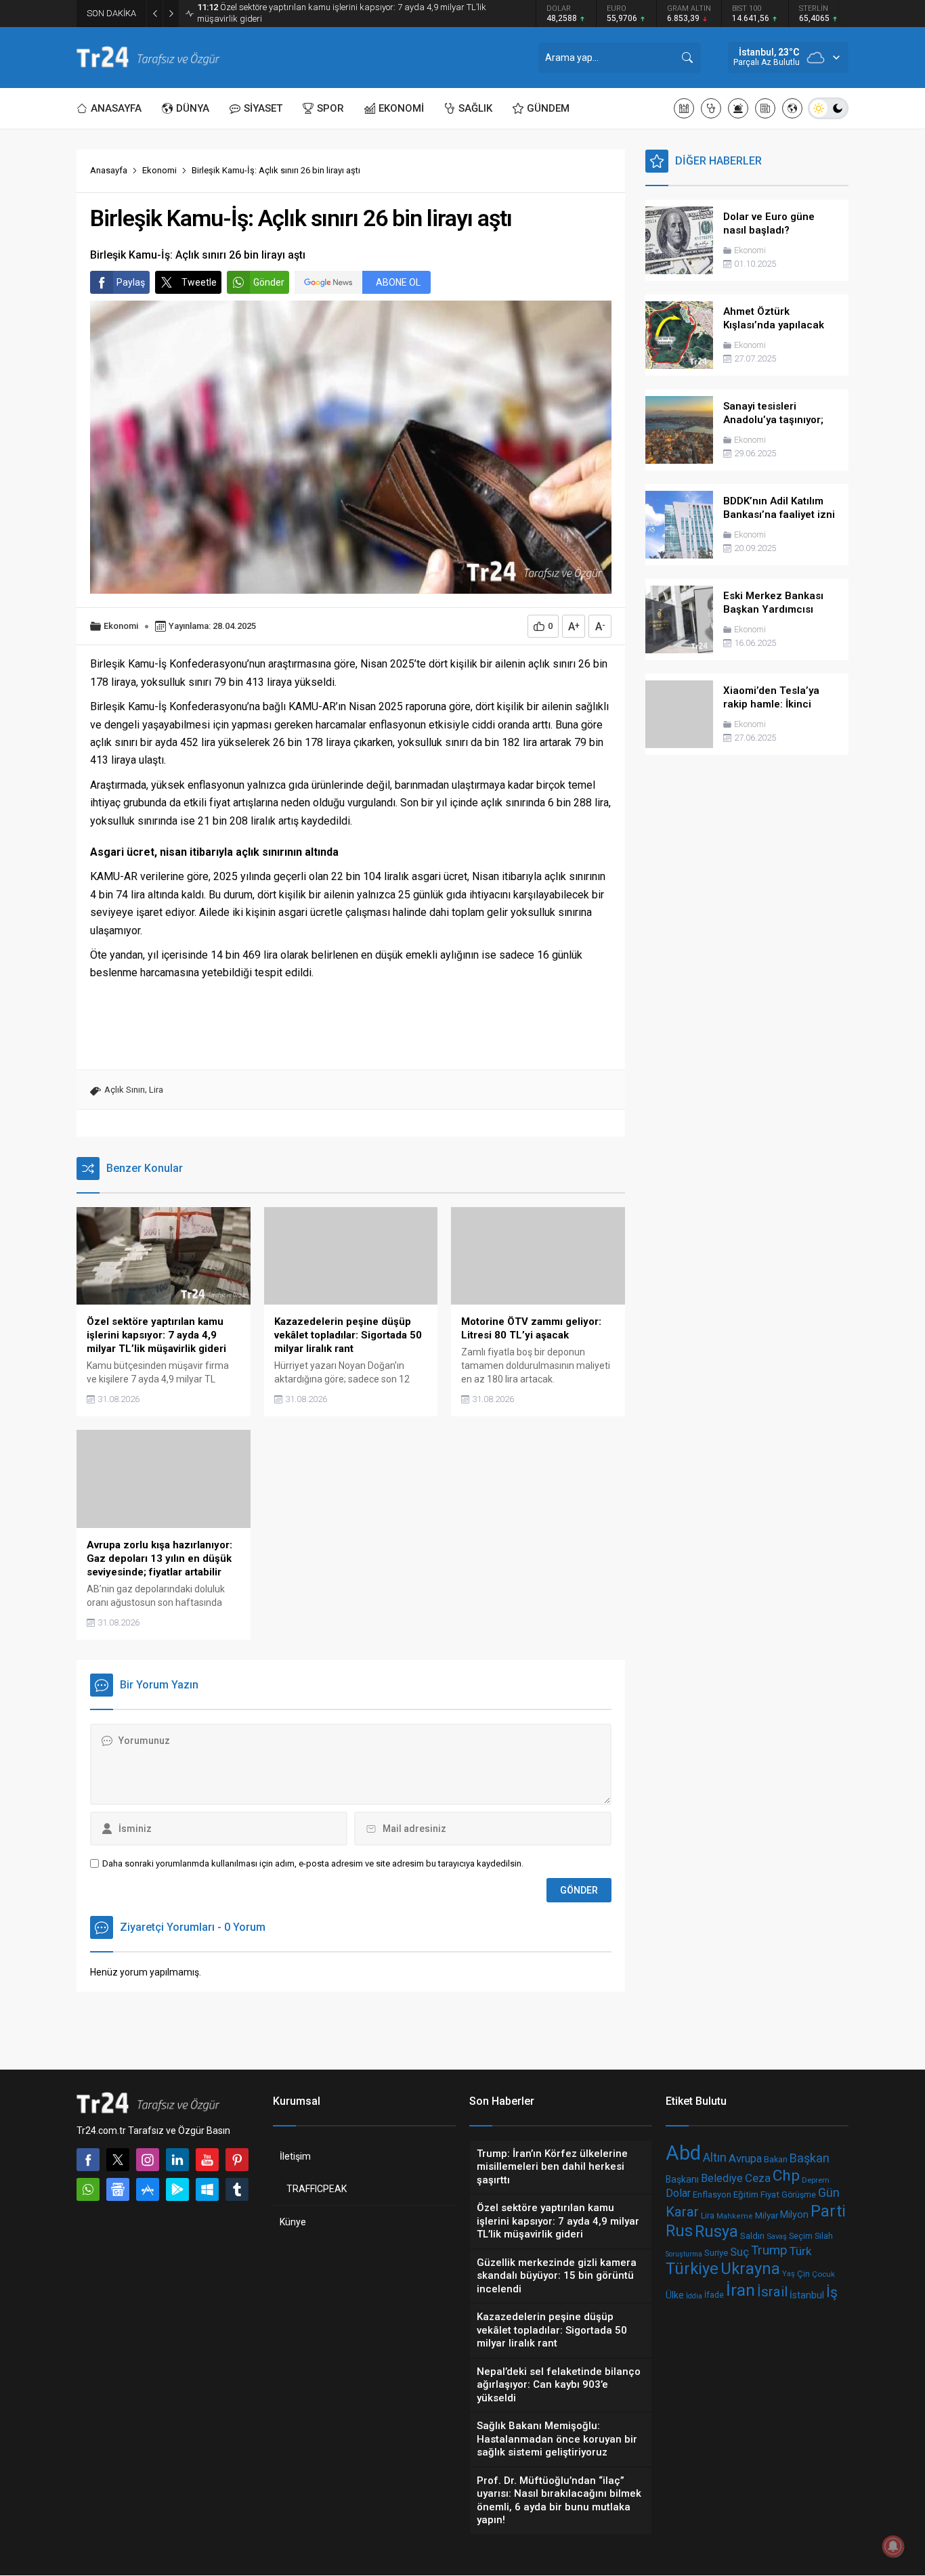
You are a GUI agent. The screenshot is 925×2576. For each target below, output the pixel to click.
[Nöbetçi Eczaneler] (711, 108)
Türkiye (692, 2269)
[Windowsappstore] (207, 2189)
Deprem (816, 2180)
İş (832, 2292)
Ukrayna (750, 2269)
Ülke (675, 2295)
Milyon (794, 2215)
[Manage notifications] (893, 2546)
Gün (829, 2193)
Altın (715, 2158)
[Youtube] (207, 2160)
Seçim (801, 2236)
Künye (293, 2222)
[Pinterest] (237, 2160)
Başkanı (682, 2179)
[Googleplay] (177, 2189)
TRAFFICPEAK (317, 2189)
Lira (156, 1090)
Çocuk (823, 2274)
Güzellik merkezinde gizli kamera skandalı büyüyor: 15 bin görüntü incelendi (337, 13)
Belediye (722, 2178)
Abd (683, 2153)
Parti (828, 2211)
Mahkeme (735, 2216)
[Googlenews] (118, 2189)
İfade (714, 2296)
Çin (803, 2274)
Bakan (776, 2159)
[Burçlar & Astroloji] (738, 108)
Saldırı (752, 2236)
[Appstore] (148, 2189)
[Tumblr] (237, 2189)
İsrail (772, 2292)
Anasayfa (109, 170)
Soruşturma (684, 2253)
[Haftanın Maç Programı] (792, 108)
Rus (679, 2232)
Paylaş (131, 282)
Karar (682, 2212)
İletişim (295, 2156)
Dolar (678, 2193)
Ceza (758, 2177)
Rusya (716, 2231)
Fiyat (770, 2195)
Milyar (767, 2215)
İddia (694, 2296)
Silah (824, 2236)
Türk (801, 2251)
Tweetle (199, 282)
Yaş (789, 2274)
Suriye (716, 2253)
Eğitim (746, 2195)
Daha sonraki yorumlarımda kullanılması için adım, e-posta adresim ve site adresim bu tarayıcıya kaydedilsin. (313, 1863)
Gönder (269, 282)
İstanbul (807, 2295)
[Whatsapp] (88, 2189)
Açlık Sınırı (125, 1090)
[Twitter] (118, 2160)
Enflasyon (712, 2195)
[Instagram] (148, 2160)
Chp (786, 2176)
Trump (769, 2250)
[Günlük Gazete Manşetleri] (765, 108)
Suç (739, 2251)
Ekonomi (159, 170)
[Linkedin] (177, 2160)
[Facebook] (88, 2160)
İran (740, 2290)
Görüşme (799, 2195)
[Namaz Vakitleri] (684, 108)
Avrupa (745, 2158)
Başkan (810, 2157)
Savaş (777, 2236)
